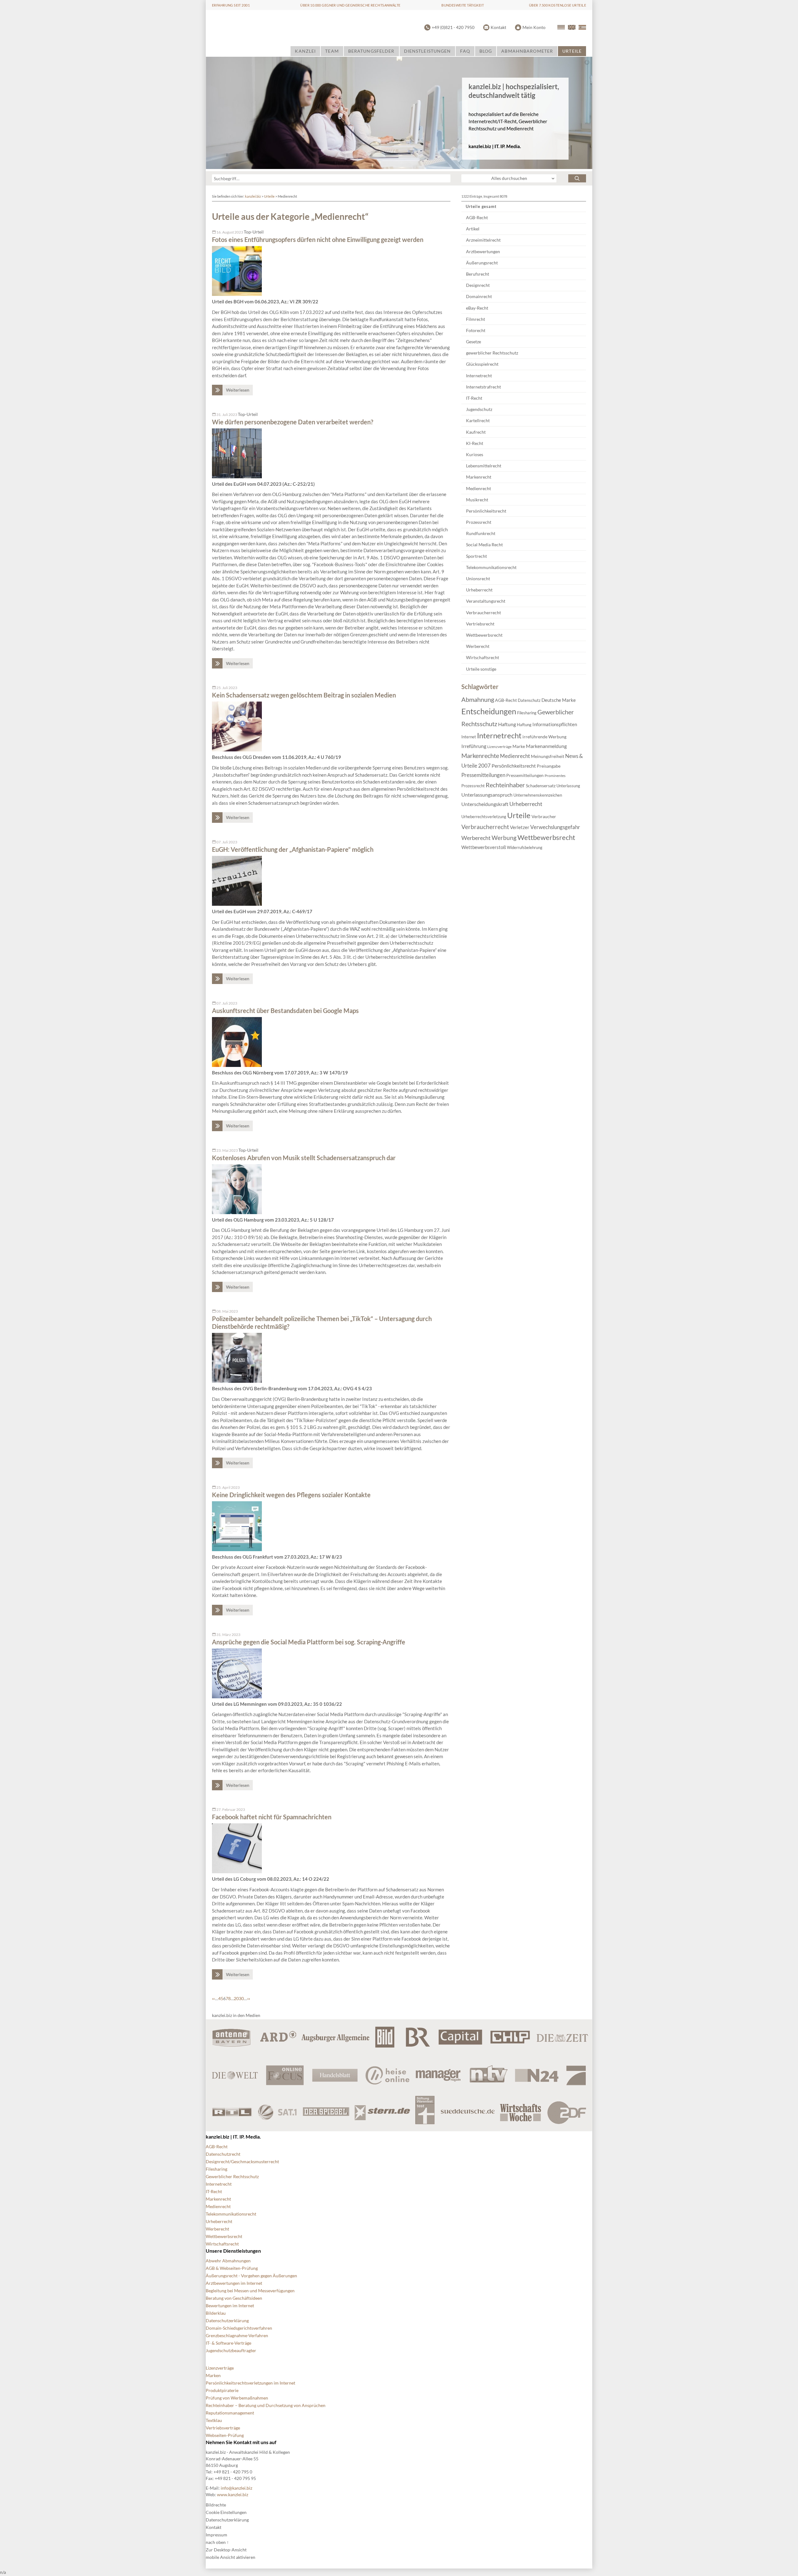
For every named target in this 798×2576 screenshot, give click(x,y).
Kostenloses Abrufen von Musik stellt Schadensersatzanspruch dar (304, 1158)
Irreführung (474, 746)
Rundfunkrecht (481, 533)
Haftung (507, 724)
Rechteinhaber (505, 785)
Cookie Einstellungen (226, 2512)
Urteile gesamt (481, 206)
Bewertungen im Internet (230, 2306)
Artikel (473, 229)
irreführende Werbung (544, 737)
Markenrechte (480, 755)
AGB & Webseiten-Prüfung (232, 2268)
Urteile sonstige (481, 669)
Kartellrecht (478, 420)
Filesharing (527, 713)
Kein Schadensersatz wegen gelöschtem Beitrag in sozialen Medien (304, 695)
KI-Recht (475, 443)
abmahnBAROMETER (527, 51)
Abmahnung (478, 699)
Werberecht (478, 646)
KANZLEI (305, 51)
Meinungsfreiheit (548, 756)
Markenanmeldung (546, 746)
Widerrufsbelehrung (525, 847)
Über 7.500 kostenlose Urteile (558, 5)
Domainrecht (479, 296)
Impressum (216, 2535)
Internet (469, 737)
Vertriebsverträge (223, 2428)
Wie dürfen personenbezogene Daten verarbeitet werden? (293, 422)
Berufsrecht (478, 274)
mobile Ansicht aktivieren (231, 2557)
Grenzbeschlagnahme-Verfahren (237, 2335)
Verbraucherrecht (483, 613)
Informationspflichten (555, 724)
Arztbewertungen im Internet (234, 2283)
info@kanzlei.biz (236, 2488)
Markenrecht (479, 477)
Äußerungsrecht (482, 263)
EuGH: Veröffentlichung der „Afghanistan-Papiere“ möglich (293, 849)
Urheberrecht (479, 590)
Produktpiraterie (222, 2390)
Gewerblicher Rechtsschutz (232, 2176)
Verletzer (520, 827)
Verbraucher (544, 816)
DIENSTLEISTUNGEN (428, 51)
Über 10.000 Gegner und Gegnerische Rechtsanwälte (350, 5)
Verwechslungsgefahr (555, 827)
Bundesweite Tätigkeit (463, 5)
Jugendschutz (479, 409)
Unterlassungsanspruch (487, 795)
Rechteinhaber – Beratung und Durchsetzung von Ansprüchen (266, 2405)
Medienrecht (478, 488)
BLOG (486, 51)
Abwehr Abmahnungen (228, 2261)
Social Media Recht (484, 545)
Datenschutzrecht (223, 2154)
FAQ (465, 51)
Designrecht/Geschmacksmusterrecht (242, 2161)
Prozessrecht (479, 522)
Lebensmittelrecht (484, 466)
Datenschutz (529, 700)
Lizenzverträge (499, 747)
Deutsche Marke (559, 700)
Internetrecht (479, 376)
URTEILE (572, 51)
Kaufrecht (476, 432)
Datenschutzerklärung (227, 2320)
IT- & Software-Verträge (228, 2343)
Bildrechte (216, 2505)
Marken (213, 2375)
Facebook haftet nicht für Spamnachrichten (272, 1817)
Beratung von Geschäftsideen (234, 2298)
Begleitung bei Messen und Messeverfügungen (250, 2291)
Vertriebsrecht (480, 624)
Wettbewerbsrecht (484, 635)
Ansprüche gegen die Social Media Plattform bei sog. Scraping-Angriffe (309, 1642)
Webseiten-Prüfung (225, 2435)
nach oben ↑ (217, 2542)
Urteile (269, 196)
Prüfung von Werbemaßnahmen (237, 2398)
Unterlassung (568, 786)
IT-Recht (474, 398)
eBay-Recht (477, 308)
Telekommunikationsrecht (491, 567)
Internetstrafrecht (483, 387)
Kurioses (475, 454)
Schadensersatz (541, 786)
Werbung (504, 838)
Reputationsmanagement (230, 2413)
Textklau (214, 2420)
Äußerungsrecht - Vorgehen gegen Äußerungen (251, 2276)
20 (236, 1998)
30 (241, 1998)
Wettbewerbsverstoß (484, 847)
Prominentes (555, 776)
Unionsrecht (478, 579)
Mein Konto (534, 27)
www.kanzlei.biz (233, 2494)
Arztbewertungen (483, 251)
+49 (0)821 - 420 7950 (453, 27)
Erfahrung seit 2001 (231, 5)
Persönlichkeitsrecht (486, 511)
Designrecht (478, 285)
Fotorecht (476, 330)
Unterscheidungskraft (485, 804)
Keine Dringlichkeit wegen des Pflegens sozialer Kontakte (291, 1495)
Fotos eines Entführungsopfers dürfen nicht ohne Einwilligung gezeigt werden (318, 239)
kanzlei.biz (253, 196)
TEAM (332, 51)
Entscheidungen (489, 711)
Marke (519, 746)
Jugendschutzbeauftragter (231, 2350)
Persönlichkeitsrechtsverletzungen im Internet (250, 2383)
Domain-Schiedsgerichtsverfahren (239, 2328)
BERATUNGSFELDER (371, 51)
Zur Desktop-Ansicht (226, 2550)
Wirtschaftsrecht (483, 657)
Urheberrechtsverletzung (484, 817)
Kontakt (498, 27)
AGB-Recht (477, 217)
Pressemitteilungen (483, 775)
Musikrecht (477, 500)
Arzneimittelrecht (483, 240)
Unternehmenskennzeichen (538, 795)
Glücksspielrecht (482, 364)
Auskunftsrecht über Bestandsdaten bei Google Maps (285, 1011)
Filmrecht (476, 319)
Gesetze (474, 342)
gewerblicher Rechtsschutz (492, 353)
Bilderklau (216, 2313)
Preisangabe (549, 766)
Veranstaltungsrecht (486, 601)
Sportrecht (476, 556)
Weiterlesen (238, 390)
